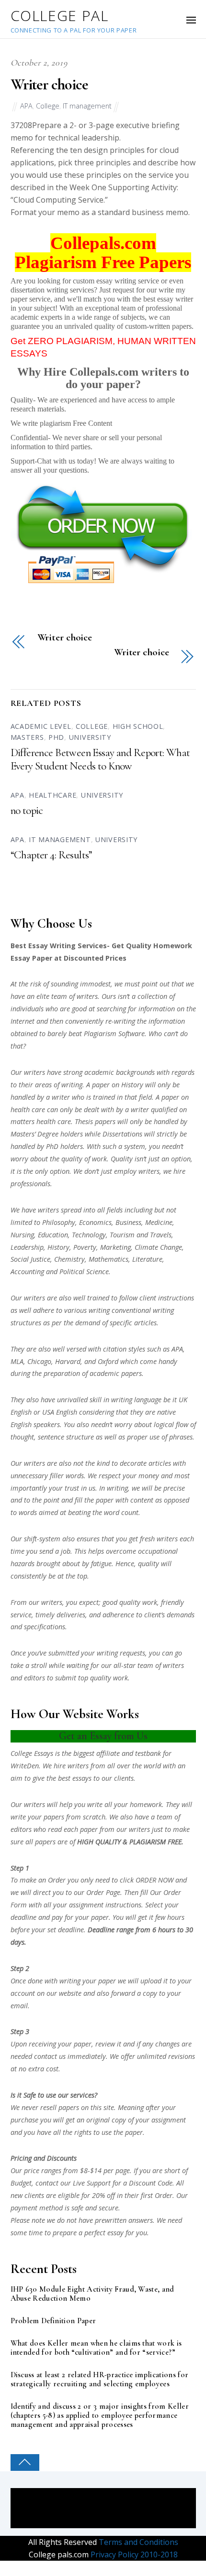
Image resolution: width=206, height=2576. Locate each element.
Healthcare (52, 795)
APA (26, 106)
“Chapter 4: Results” (51, 855)
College (48, 106)
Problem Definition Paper (53, 2321)
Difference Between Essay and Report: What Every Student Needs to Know (100, 759)
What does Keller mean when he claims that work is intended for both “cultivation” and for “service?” (96, 2348)
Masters (27, 737)
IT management (87, 106)
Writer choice (49, 84)
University (90, 737)
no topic (27, 811)
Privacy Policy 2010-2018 (133, 2554)
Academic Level (41, 726)
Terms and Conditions (137, 2542)
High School (138, 726)
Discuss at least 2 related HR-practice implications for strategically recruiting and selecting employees (100, 2380)
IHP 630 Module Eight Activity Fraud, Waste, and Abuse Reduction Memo (92, 2294)
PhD (56, 737)
